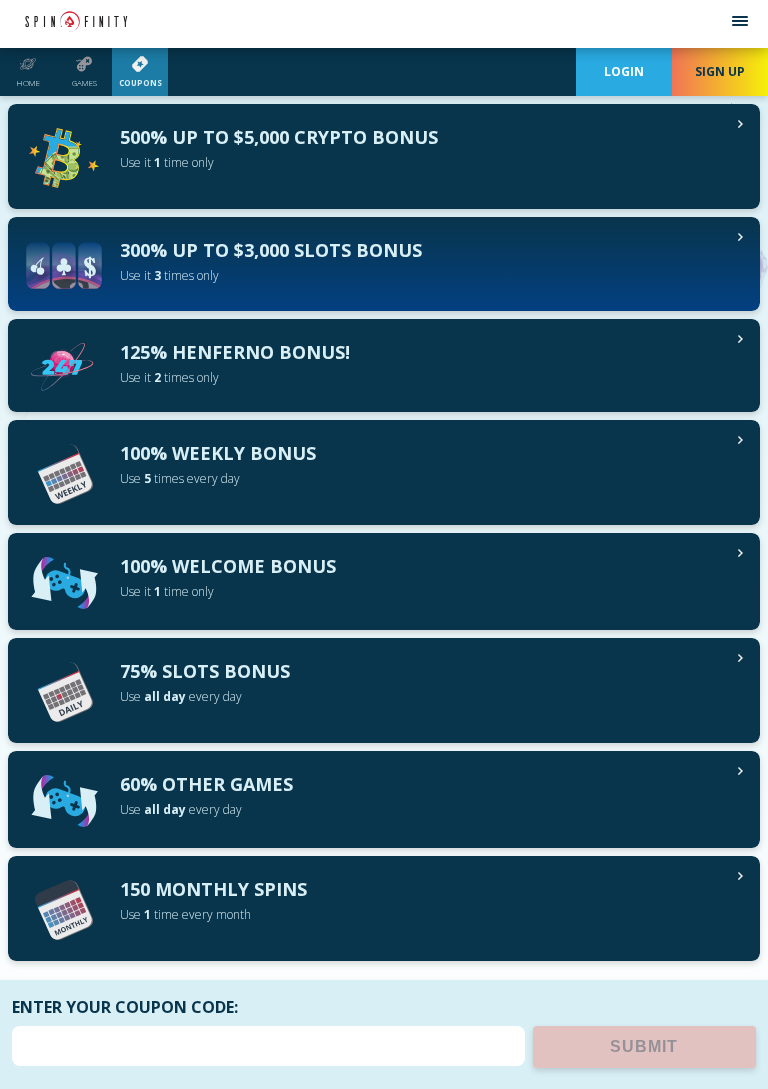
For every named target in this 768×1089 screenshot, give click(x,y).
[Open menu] (740, 24)
